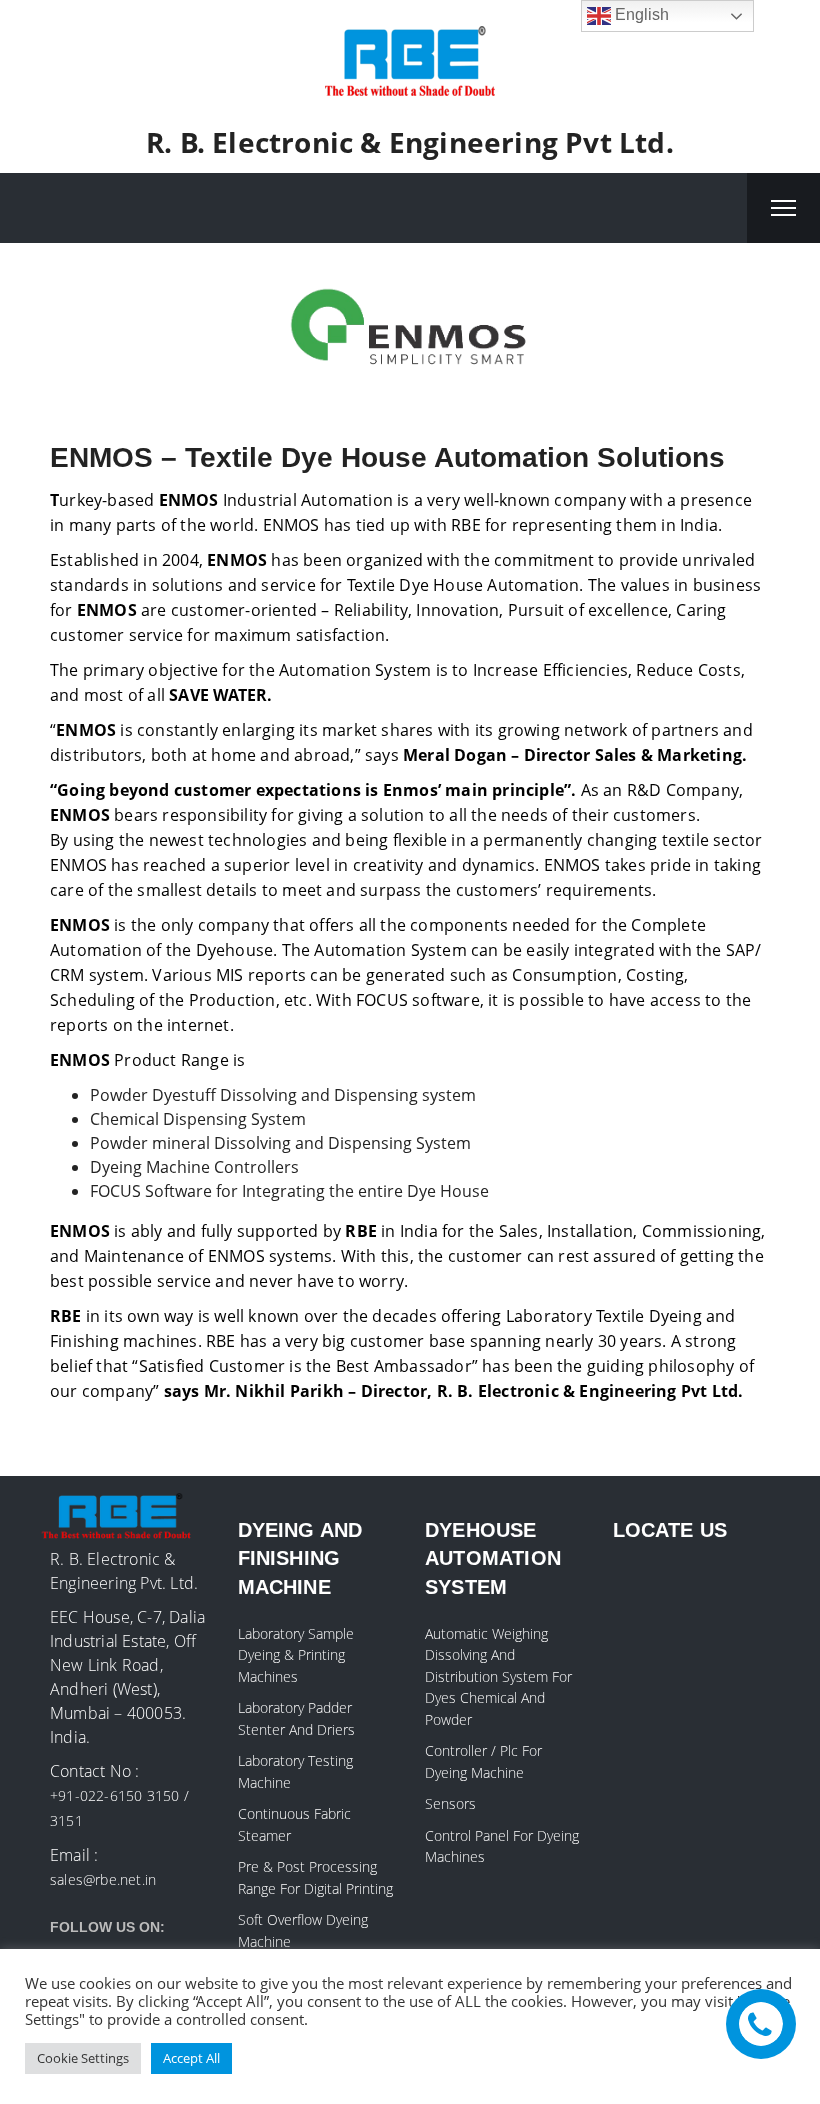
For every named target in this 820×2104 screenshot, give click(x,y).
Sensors (450, 1803)
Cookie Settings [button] (83, 2058)
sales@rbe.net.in (103, 1879)
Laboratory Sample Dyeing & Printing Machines (296, 1655)
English (640, 14)
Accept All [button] (191, 2058)
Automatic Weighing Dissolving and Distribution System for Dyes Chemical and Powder (498, 1676)
